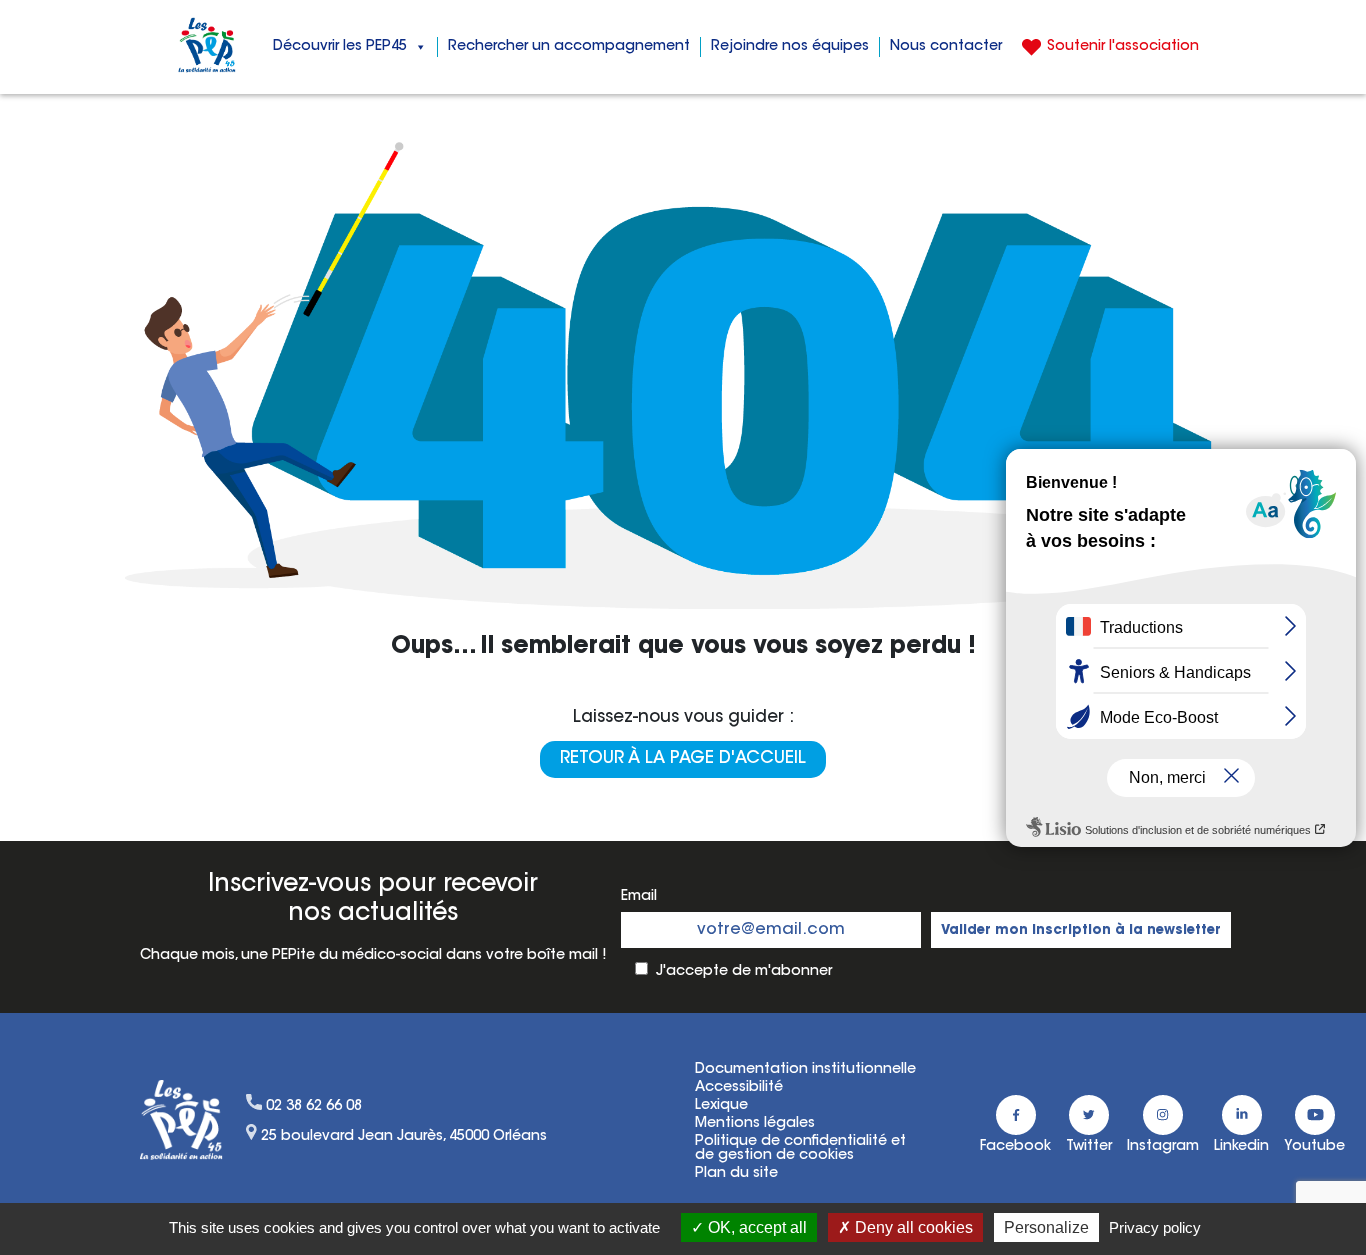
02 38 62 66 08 (314, 1107)
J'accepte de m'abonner (744, 972)
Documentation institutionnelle (805, 1070)
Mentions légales (755, 1124)
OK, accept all (755, 1227)
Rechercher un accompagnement (569, 47)
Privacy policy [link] (1155, 1227)
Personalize (1046, 1227)
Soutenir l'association (1123, 47)
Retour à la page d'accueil (683, 759)
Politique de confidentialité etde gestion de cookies (800, 1149)
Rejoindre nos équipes (790, 47)
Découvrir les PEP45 (340, 47)
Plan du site (736, 1174)
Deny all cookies (912, 1227)
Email (639, 897)
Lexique (721, 1106)
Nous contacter (946, 47)
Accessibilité (739, 1088)
